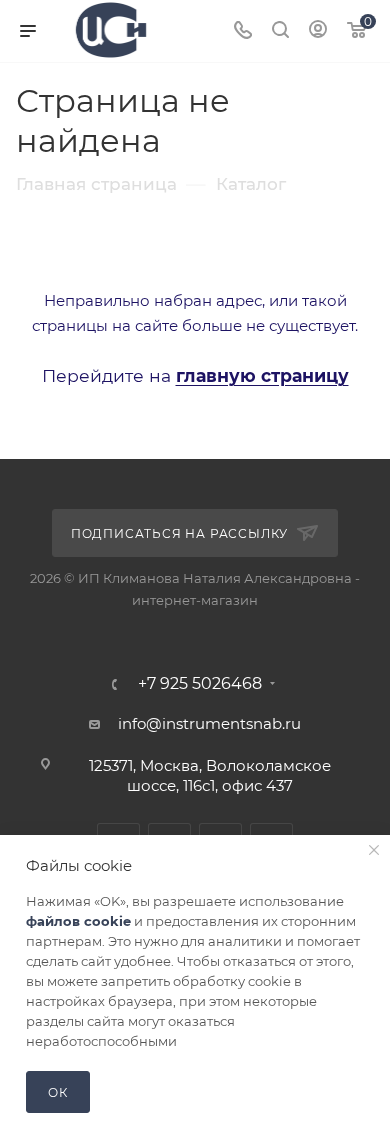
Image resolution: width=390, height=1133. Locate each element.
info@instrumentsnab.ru (209, 723)
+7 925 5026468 (200, 684)
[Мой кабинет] (318, 31)
